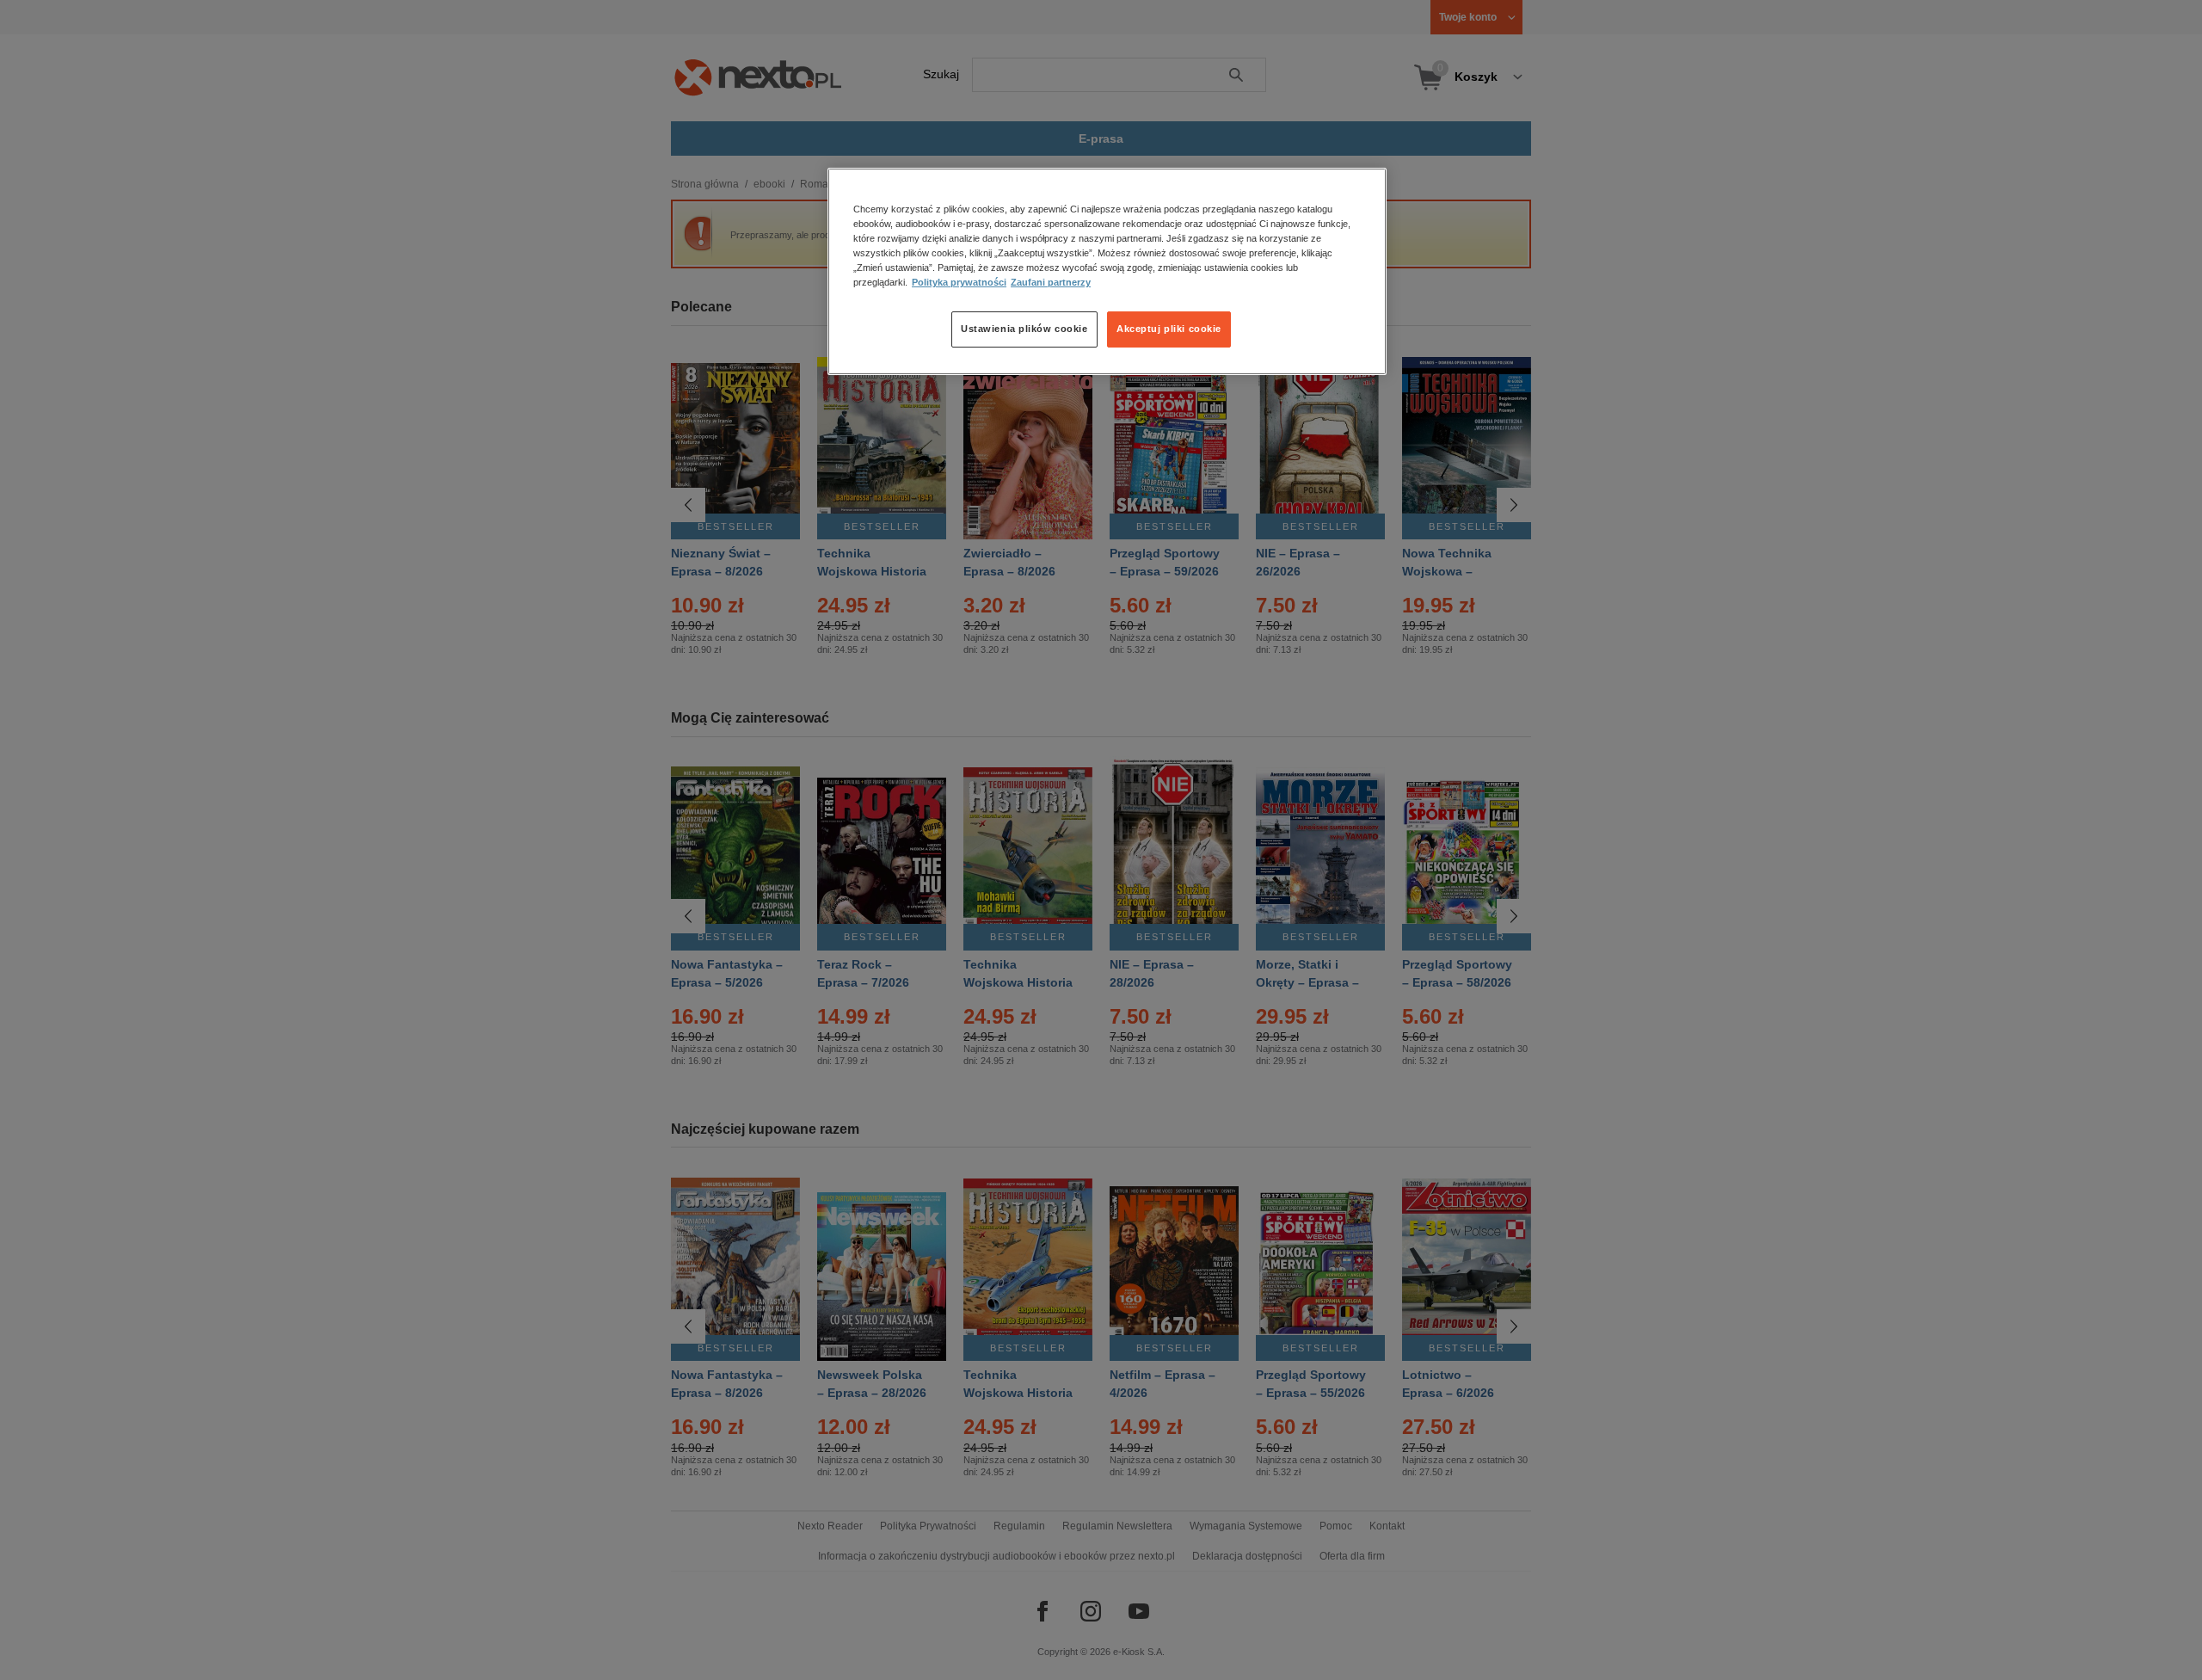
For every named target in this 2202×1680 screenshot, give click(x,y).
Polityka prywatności (959, 283)
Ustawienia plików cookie (1024, 329)
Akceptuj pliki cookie (1169, 329)
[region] (1107, 271)
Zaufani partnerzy (1051, 283)
